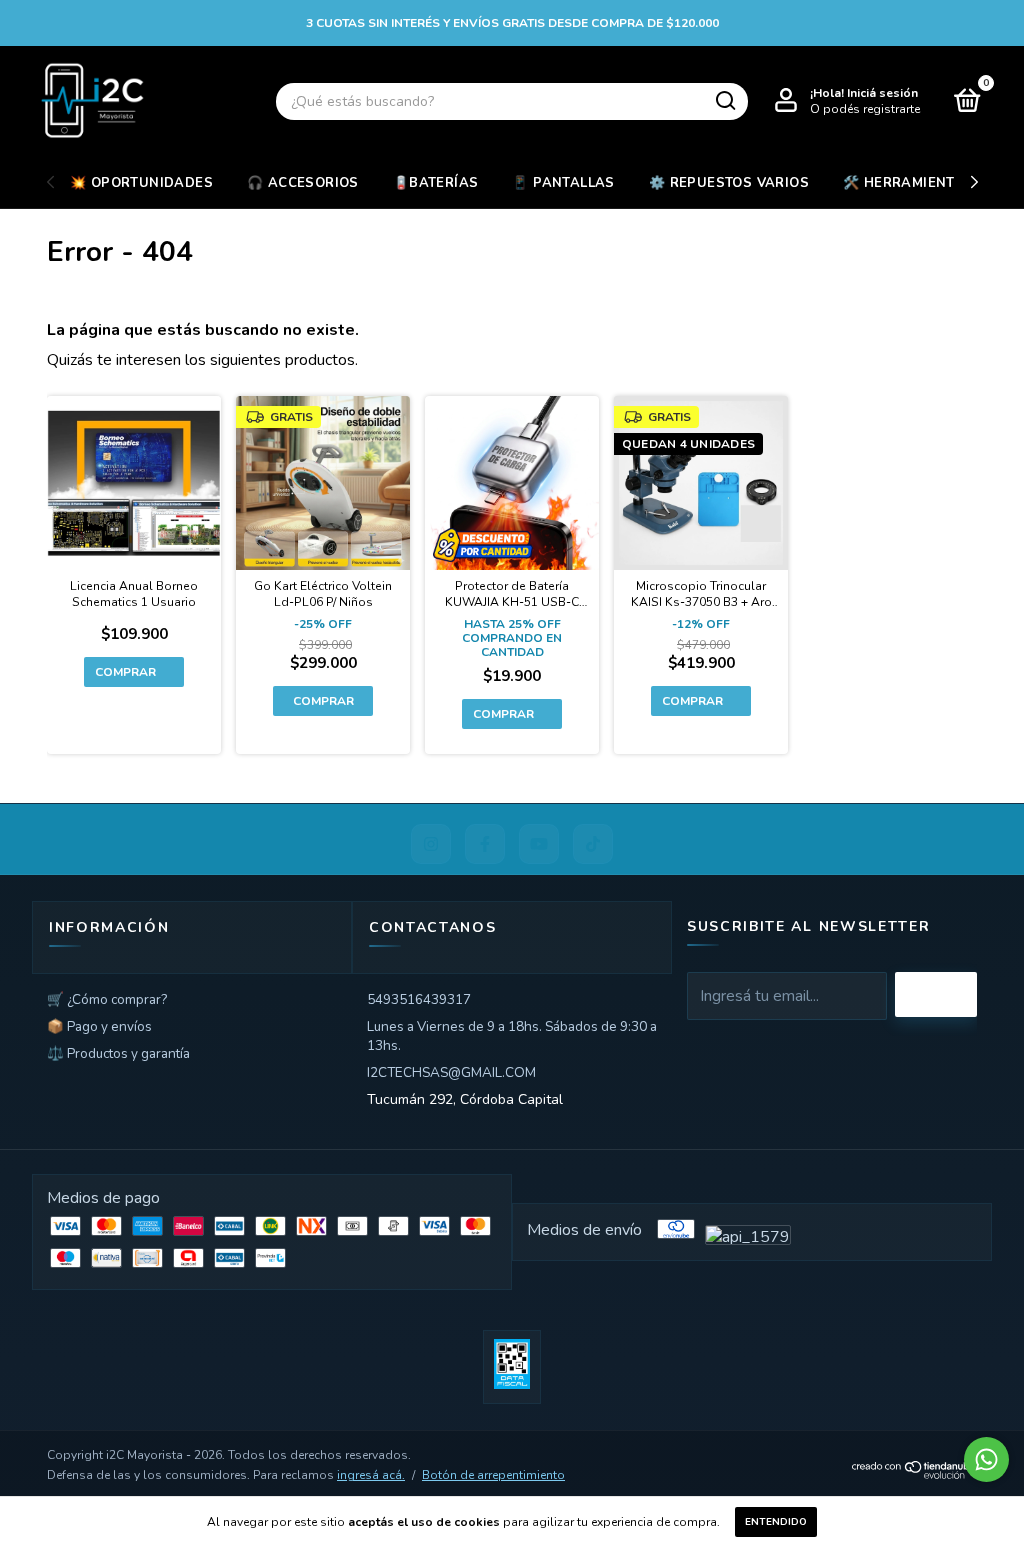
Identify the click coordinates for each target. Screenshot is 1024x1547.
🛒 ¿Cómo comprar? (107, 999)
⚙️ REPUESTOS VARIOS (729, 183)
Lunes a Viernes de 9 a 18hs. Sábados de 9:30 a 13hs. (512, 1036)
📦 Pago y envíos (99, 1026)
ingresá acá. (371, 1475)
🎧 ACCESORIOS (303, 183)
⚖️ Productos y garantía (118, 1053)
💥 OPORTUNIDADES (141, 183)
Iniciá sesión (882, 93)
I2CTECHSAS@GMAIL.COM (451, 1072)
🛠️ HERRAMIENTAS (908, 183)
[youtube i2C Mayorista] (539, 844)
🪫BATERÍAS (436, 183)
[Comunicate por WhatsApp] (986, 1459)
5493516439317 (419, 999)
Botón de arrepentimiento (493, 1475)
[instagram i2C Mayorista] (431, 844)
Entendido (776, 1522)
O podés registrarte (865, 109)
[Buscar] (724, 101)
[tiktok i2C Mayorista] (593, 844)
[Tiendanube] (914, 1475)
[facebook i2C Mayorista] (485, 844)
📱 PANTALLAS (563, 183)
